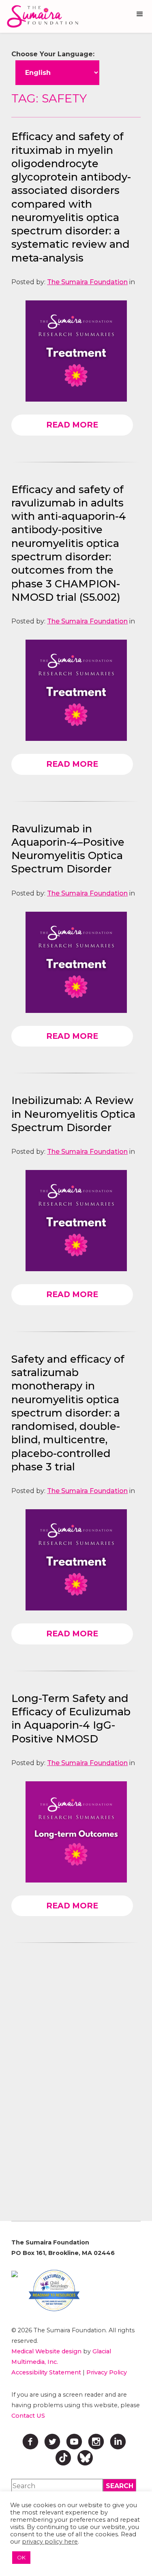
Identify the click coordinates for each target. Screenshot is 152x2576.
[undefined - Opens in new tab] (15, 2274)
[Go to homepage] (41, 16)
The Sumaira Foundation (87, 282)
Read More (72, 425)
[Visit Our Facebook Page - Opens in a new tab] (30, 2442)
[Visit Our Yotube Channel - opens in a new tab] (74, 2442)
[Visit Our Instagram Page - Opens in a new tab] (96, 2442)
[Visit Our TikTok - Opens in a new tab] (63, 2458)
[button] (140, 14)
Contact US (28, 2416)
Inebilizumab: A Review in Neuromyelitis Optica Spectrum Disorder (73, 1114)
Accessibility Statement (46, 2372)
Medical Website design (46, 2351)
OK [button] (21, 2557)
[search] (120, 2486)
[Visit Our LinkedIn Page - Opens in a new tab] (118, 2442)
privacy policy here (50, 2542)
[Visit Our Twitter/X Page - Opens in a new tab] (52, 2442)
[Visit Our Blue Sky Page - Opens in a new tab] (85, 2458)
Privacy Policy (107, 2372)
